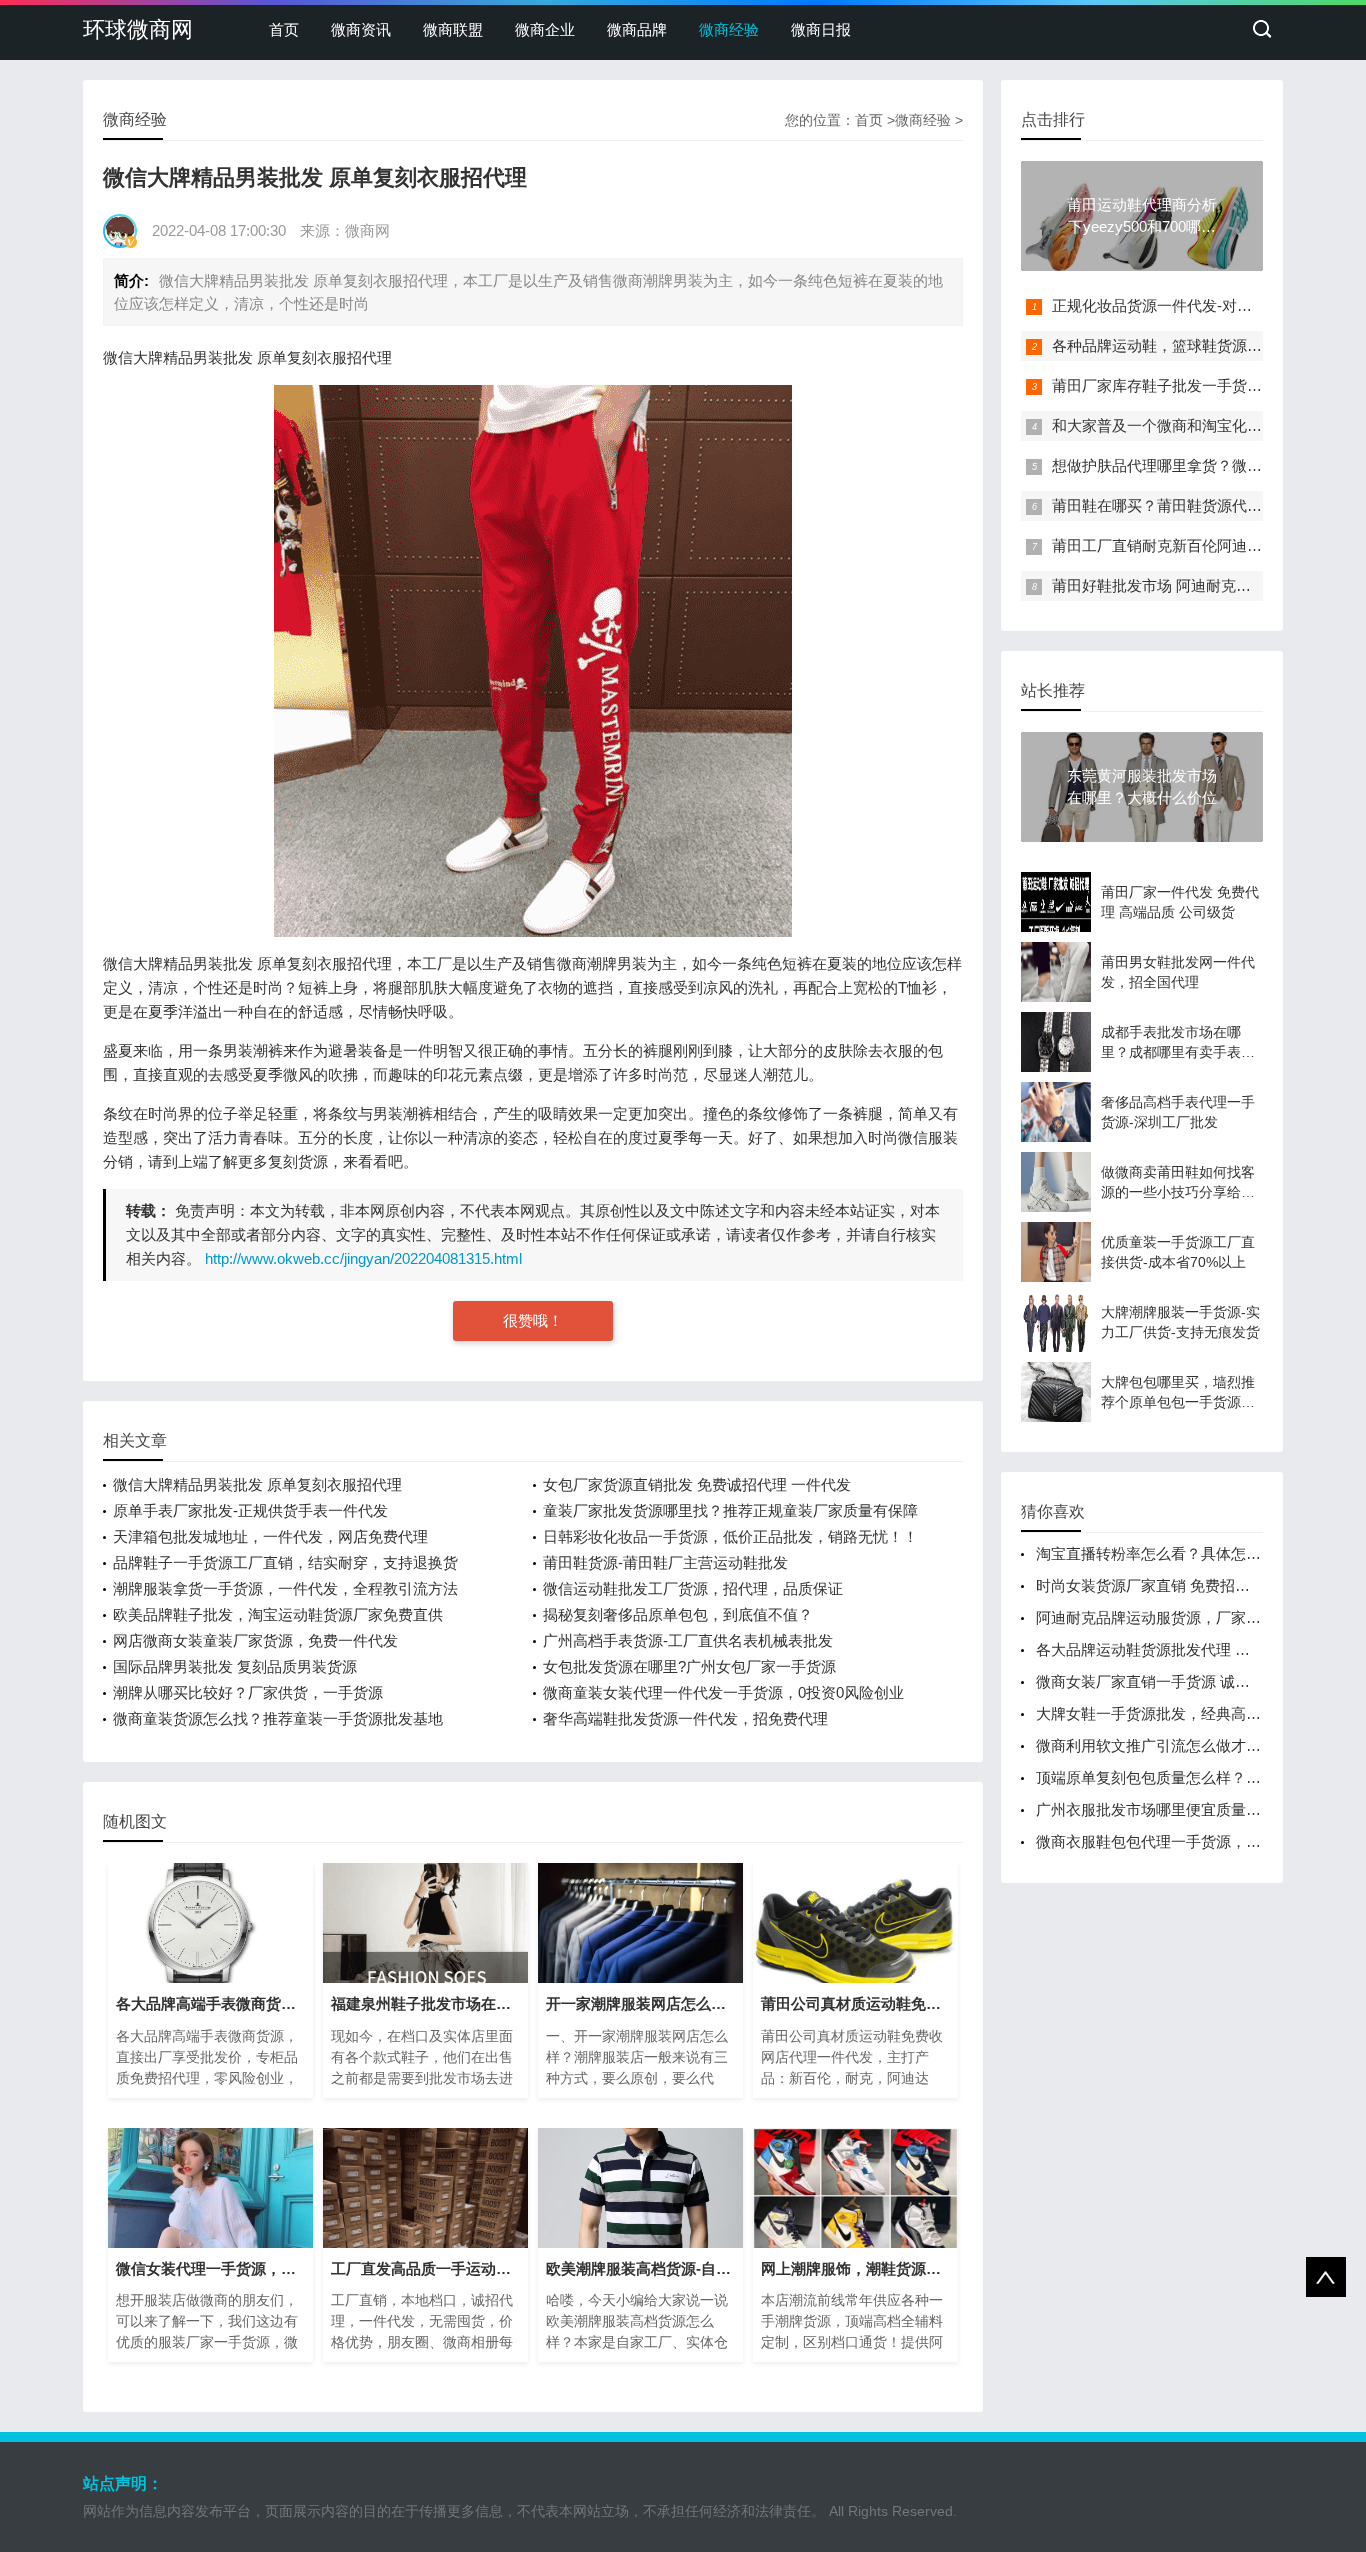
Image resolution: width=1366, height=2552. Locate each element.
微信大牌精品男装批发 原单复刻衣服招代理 (257, 1484)
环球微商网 (138, 29)
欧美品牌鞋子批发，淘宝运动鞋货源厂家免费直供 (278, 1614)
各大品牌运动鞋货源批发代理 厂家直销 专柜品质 (1197, 1649)
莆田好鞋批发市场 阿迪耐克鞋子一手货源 (1189, 585)
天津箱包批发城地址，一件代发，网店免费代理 (270, 1536)
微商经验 (729, 29)
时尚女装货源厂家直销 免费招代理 (1150, 1585)
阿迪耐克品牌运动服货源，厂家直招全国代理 (1186, 1617)
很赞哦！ (533, 1320)
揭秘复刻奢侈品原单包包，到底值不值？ (678, 1614)
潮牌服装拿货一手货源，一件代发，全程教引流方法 (285, 1588)
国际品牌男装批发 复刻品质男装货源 (235, 1666)
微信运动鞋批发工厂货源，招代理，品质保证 (693, 1588)
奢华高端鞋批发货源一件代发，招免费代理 (685, 1718)
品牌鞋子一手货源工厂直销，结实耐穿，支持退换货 (285, 1562)
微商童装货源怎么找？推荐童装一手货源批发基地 (278, 1718)
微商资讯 (361, 29)
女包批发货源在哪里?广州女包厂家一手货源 (689, 1666)
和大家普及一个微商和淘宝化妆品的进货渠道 (1202, 425)
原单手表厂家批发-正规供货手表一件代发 (250, 1510)
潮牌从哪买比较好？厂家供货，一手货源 (248, 1692)
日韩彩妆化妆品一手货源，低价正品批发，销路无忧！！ (730, 1536)
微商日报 (821, 29)
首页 (284, 29)
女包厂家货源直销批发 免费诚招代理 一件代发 (697, 1484)
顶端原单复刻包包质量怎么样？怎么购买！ (1178, 1777)
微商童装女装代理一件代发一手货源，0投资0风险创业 (723, 1692)
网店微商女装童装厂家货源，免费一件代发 (255, 1640)
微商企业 (545, 29)
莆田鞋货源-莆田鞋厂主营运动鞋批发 (665, 1562)
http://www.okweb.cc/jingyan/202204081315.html (363, 1258)
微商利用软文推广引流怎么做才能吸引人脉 (1178, 1745)
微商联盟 (453, 29)
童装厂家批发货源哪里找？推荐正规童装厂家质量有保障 (730, 1510)
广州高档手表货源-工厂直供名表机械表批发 (688, 1640)
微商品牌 (637, 29)
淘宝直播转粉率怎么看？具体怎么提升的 (1171, 1553)
